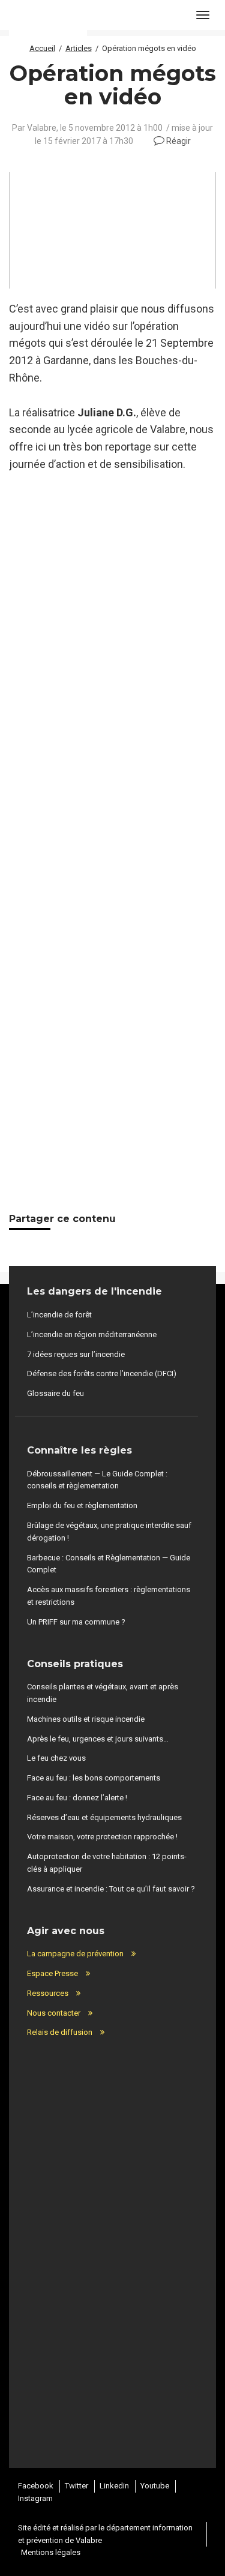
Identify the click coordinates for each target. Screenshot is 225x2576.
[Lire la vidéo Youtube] (112, 230)
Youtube (155, 2486)
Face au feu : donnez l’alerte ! (77, 1798)
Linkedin (114, 2486)
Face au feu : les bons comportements (94, 1778)
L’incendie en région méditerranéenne (92, 1334)
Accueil (42, 48)
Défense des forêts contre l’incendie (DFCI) (102, 1373)
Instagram (35, 2498)
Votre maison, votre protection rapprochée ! (102, 1837)
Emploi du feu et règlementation (82, 1505)
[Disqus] (112, 681)
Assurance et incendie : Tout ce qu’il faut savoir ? (111, 1889)
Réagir (178, 141)
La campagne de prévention (75, 1954)
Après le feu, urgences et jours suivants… (98, 1739)
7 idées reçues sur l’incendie (76, 1354)
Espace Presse (52, 1973)
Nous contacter (54, 2013)
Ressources (48, 1993)
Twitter (76, 2486)
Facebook (36, 2486)
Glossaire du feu (55, 1393)
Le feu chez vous (56, 1758)
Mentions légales (51, 2552)
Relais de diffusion (60, 2032)
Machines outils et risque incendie (86, 1719)
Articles (79, 48)
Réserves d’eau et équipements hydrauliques (104, 1817)
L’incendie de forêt (59, 1315)
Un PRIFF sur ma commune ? (76, 1622)
